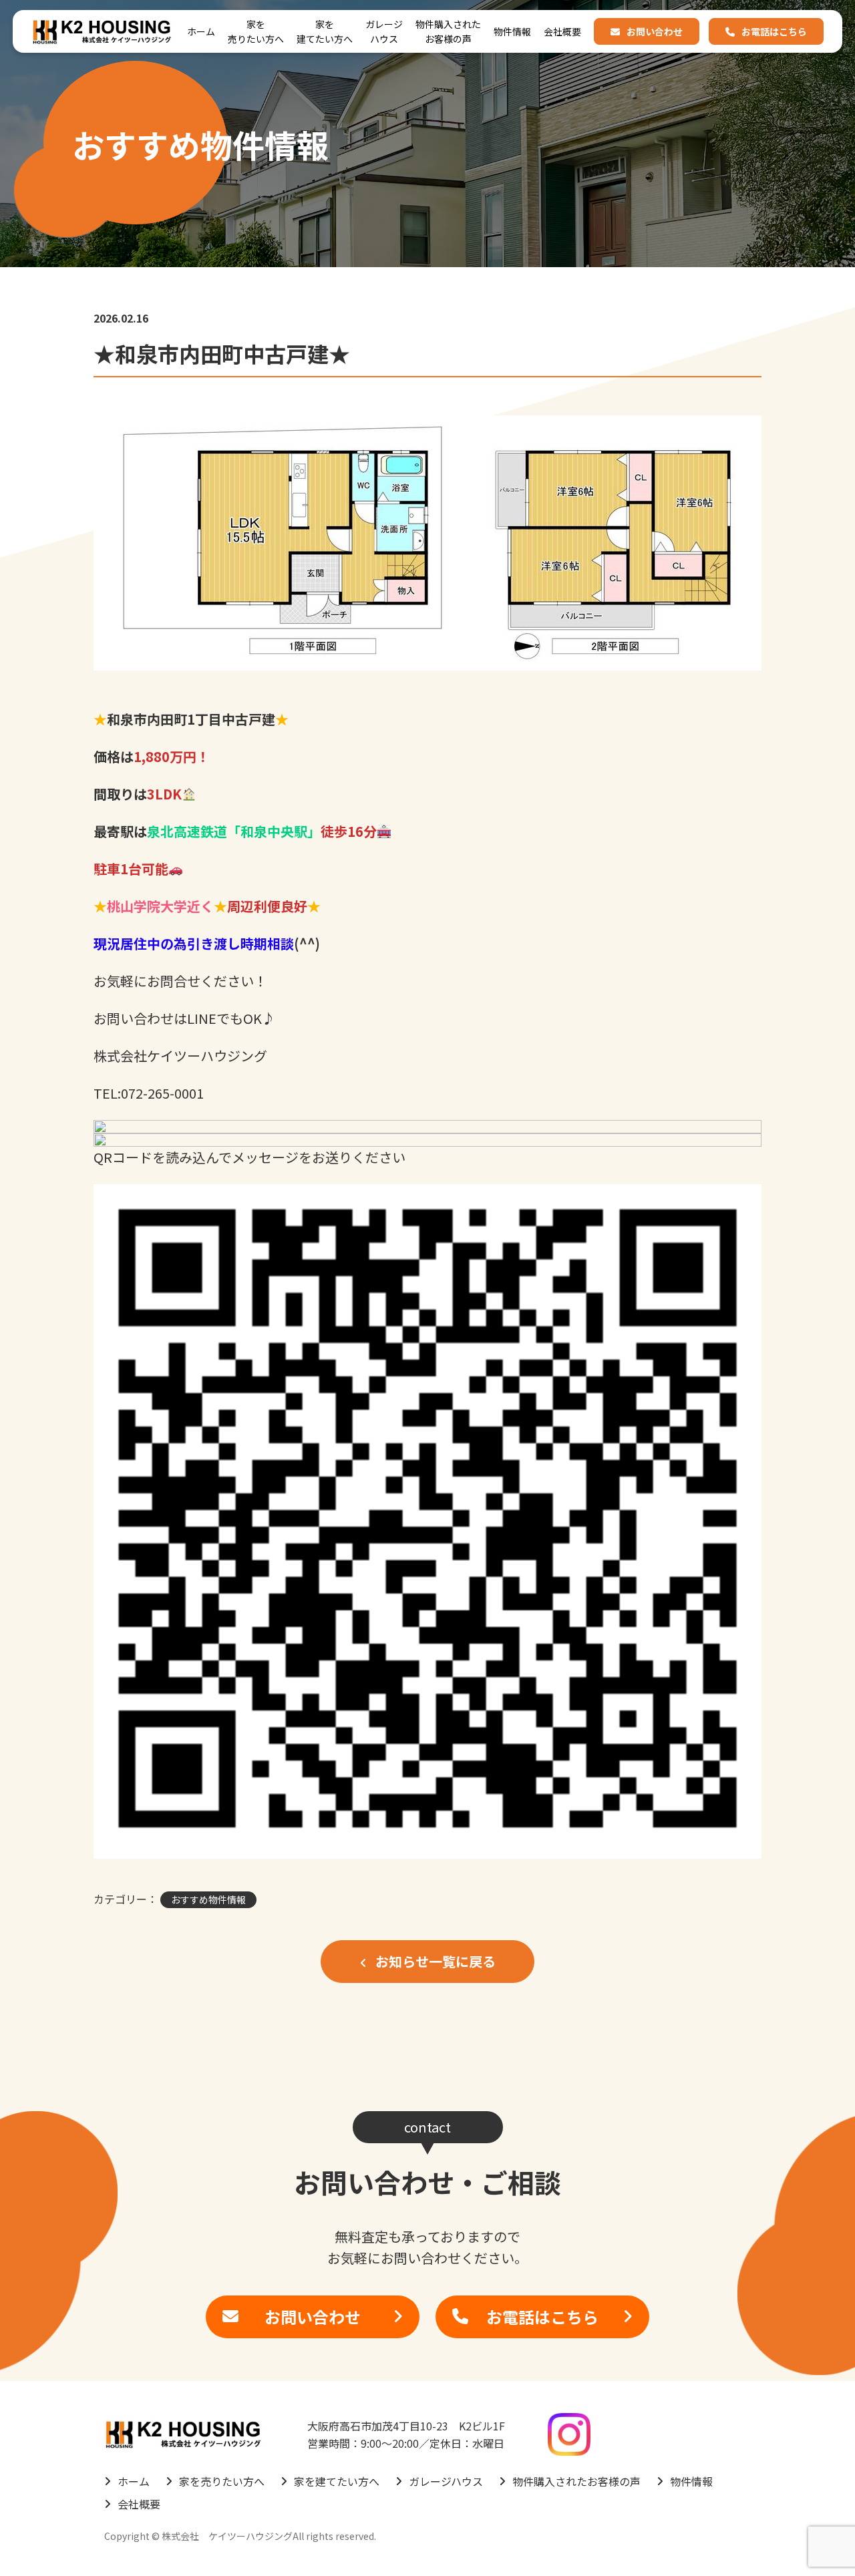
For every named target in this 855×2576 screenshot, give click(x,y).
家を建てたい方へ (325, 31)
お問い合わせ (655, 31)
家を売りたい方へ (256, 31)
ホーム (201, 31)
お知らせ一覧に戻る (434, 1961)
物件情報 (512, 31)
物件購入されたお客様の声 (448, 31)
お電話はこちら (774, 31)
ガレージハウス (384, 31)
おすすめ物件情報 (208, 1899)
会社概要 (562, 31)
